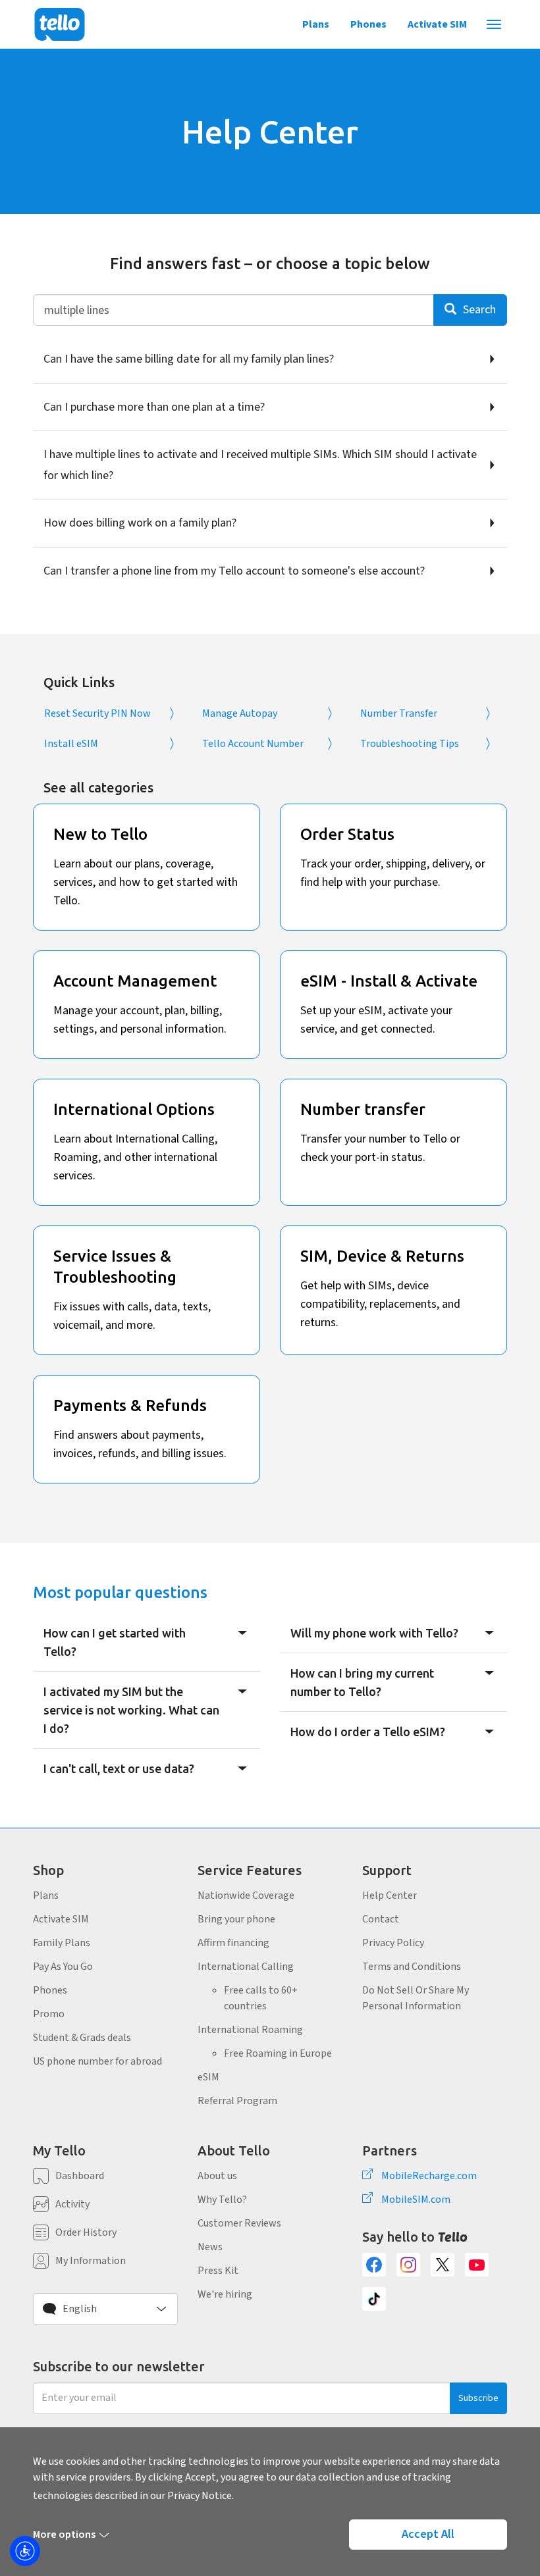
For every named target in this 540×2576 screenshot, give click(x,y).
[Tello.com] (60, 24)
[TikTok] (374, 2299)
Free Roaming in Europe (278, 2053)
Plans (316, 24)
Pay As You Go (63, 1967)
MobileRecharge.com (429, 2176)
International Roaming (250, 2030)
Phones (368, 24)
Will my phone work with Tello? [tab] (374, 1633)
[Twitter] (443, 2265)
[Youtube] (477, 2265)
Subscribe (478, 2398)
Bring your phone (236, 1919)
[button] (105, 2309)
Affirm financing (233, 1943)
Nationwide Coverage (246, 1895)
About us (217, 2176)
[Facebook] (374, 2265)
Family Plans (62, 1943)
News (210, 2247)
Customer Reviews (239, 2223)
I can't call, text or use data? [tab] (119, 1768)
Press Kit (218, 2271)
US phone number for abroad (97, 2061)
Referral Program (237, 2101)
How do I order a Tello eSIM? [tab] (368, 1732)
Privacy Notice (200, 2496)
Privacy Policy (393, 1943)
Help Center (390, 1895)
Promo (49, 2014)
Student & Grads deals (82, 2038)
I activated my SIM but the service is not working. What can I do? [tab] (131, 1710)
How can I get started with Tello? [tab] (115, 1642)
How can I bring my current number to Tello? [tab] (362, 1682)
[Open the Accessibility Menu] (25, 2551)
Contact (381, 1919)
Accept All (428, 2534)
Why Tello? (222, 2200)
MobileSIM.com (416, 2200)
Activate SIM (437, 24)
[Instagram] (408, 2265)
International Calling (246, 1967)
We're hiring (225, 2294)
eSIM (208, 2077)
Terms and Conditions (412, 1967)
